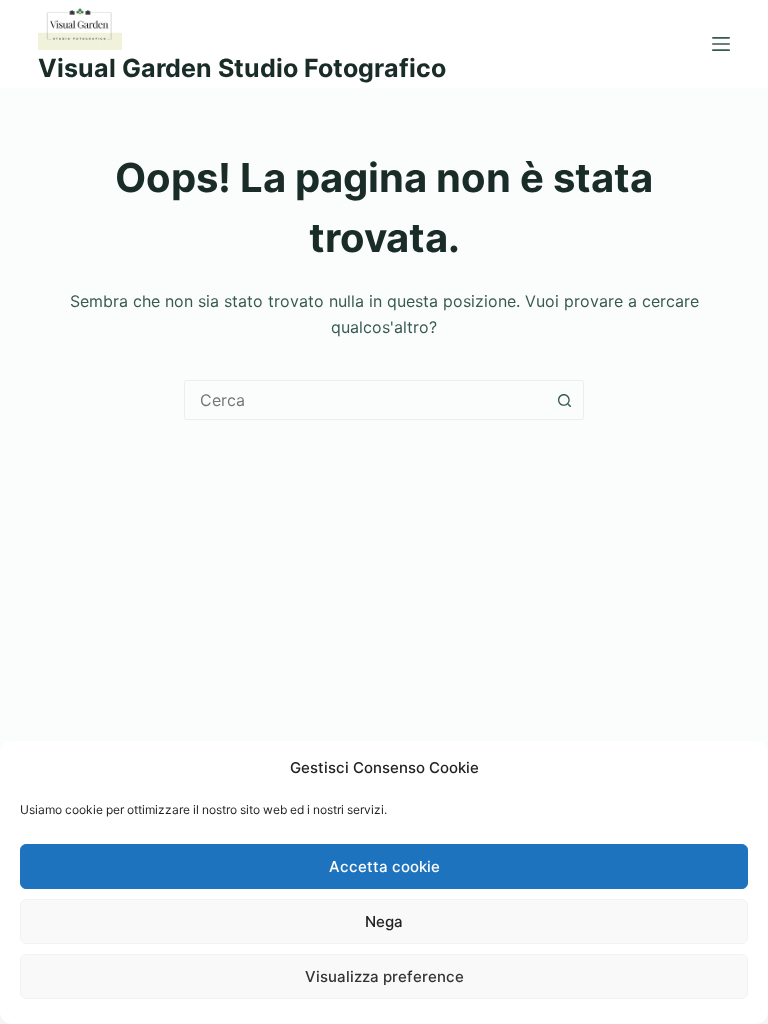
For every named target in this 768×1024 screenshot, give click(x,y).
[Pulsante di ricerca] (564, 400)
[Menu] (721, 44)
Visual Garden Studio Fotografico (242, 68)
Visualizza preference (384, 976)
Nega (384, 921)
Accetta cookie (384, 866)
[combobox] (365, 400)
